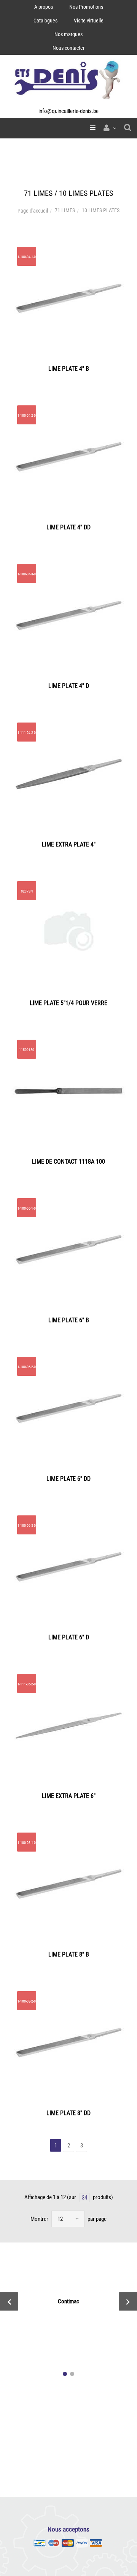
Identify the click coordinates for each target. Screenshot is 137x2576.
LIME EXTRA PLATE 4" (69, 844)
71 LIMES (65, 210)
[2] (72, 2374)
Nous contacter (68, 48)
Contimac (68, 2301)
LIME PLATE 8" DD (68, 2113)
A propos (44, 7)
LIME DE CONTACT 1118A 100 (68, 1162)
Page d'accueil (33, 211)
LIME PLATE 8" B (69, 1954)
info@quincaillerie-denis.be (68, 111)
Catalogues (45, 21)
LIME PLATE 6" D (69, 1637)
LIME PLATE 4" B (69, 369)
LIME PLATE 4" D (69, 686)
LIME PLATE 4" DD (68, 527)
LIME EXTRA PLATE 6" (69, 1796)
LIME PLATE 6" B (69, 1320)
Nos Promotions (86, 7)
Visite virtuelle (89, 21)
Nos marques (68, 34)
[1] (65, 2374)
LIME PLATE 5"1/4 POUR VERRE (68, 1003)
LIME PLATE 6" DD (68, 1479)
